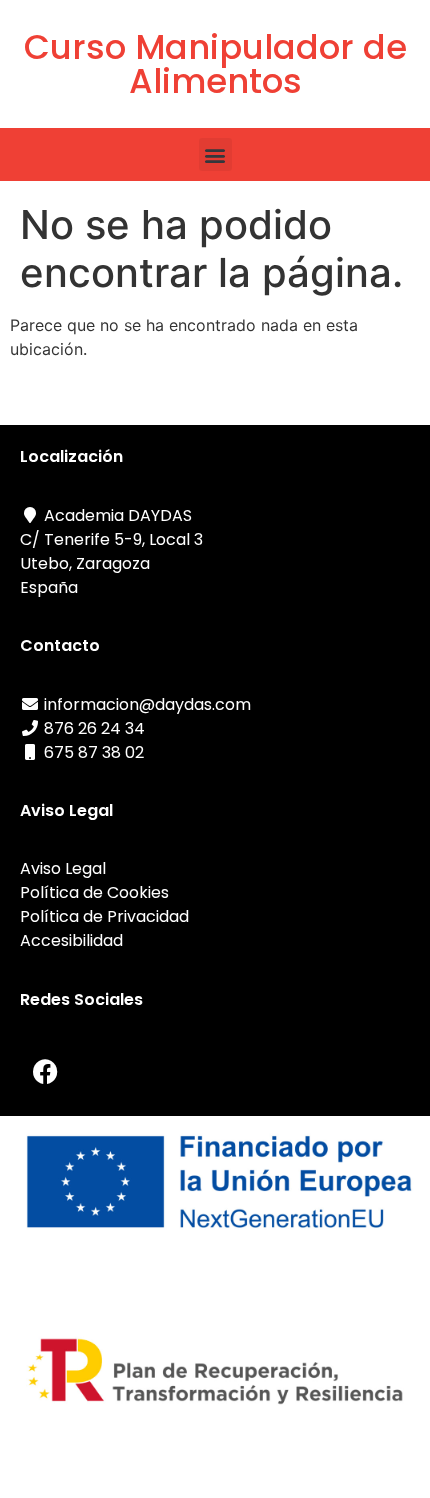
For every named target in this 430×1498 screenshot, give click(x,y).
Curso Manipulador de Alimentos (215, 64)
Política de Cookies (94, 892)
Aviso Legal (63, 868)
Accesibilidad (73, 940)
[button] (215, 154)
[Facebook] (45, 1071)
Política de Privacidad (104, 916)
